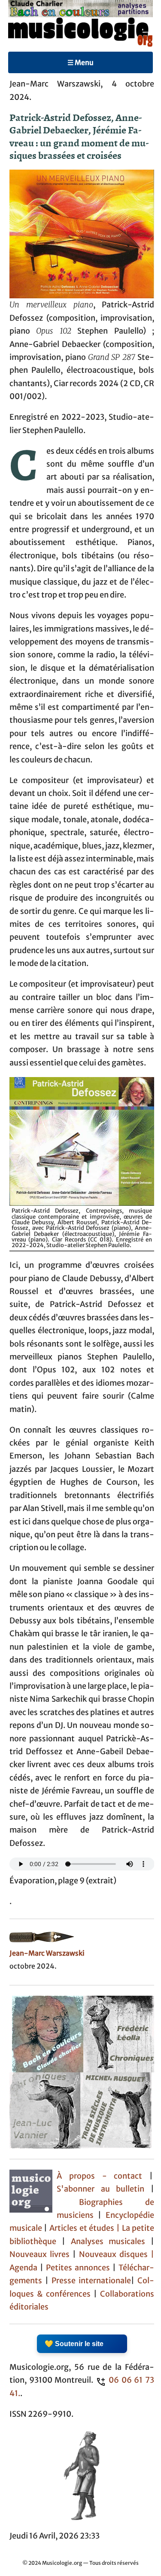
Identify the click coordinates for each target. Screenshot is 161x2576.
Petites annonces (79, 2268)
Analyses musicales (111, 2242)
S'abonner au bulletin (101, 2189)
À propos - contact (100, 2176)
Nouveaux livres (41, 2254)
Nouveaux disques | (117, 2254)
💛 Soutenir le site (74, 2344)
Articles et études (82, 2228)
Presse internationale (91, 2281)
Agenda (25, 2268)
